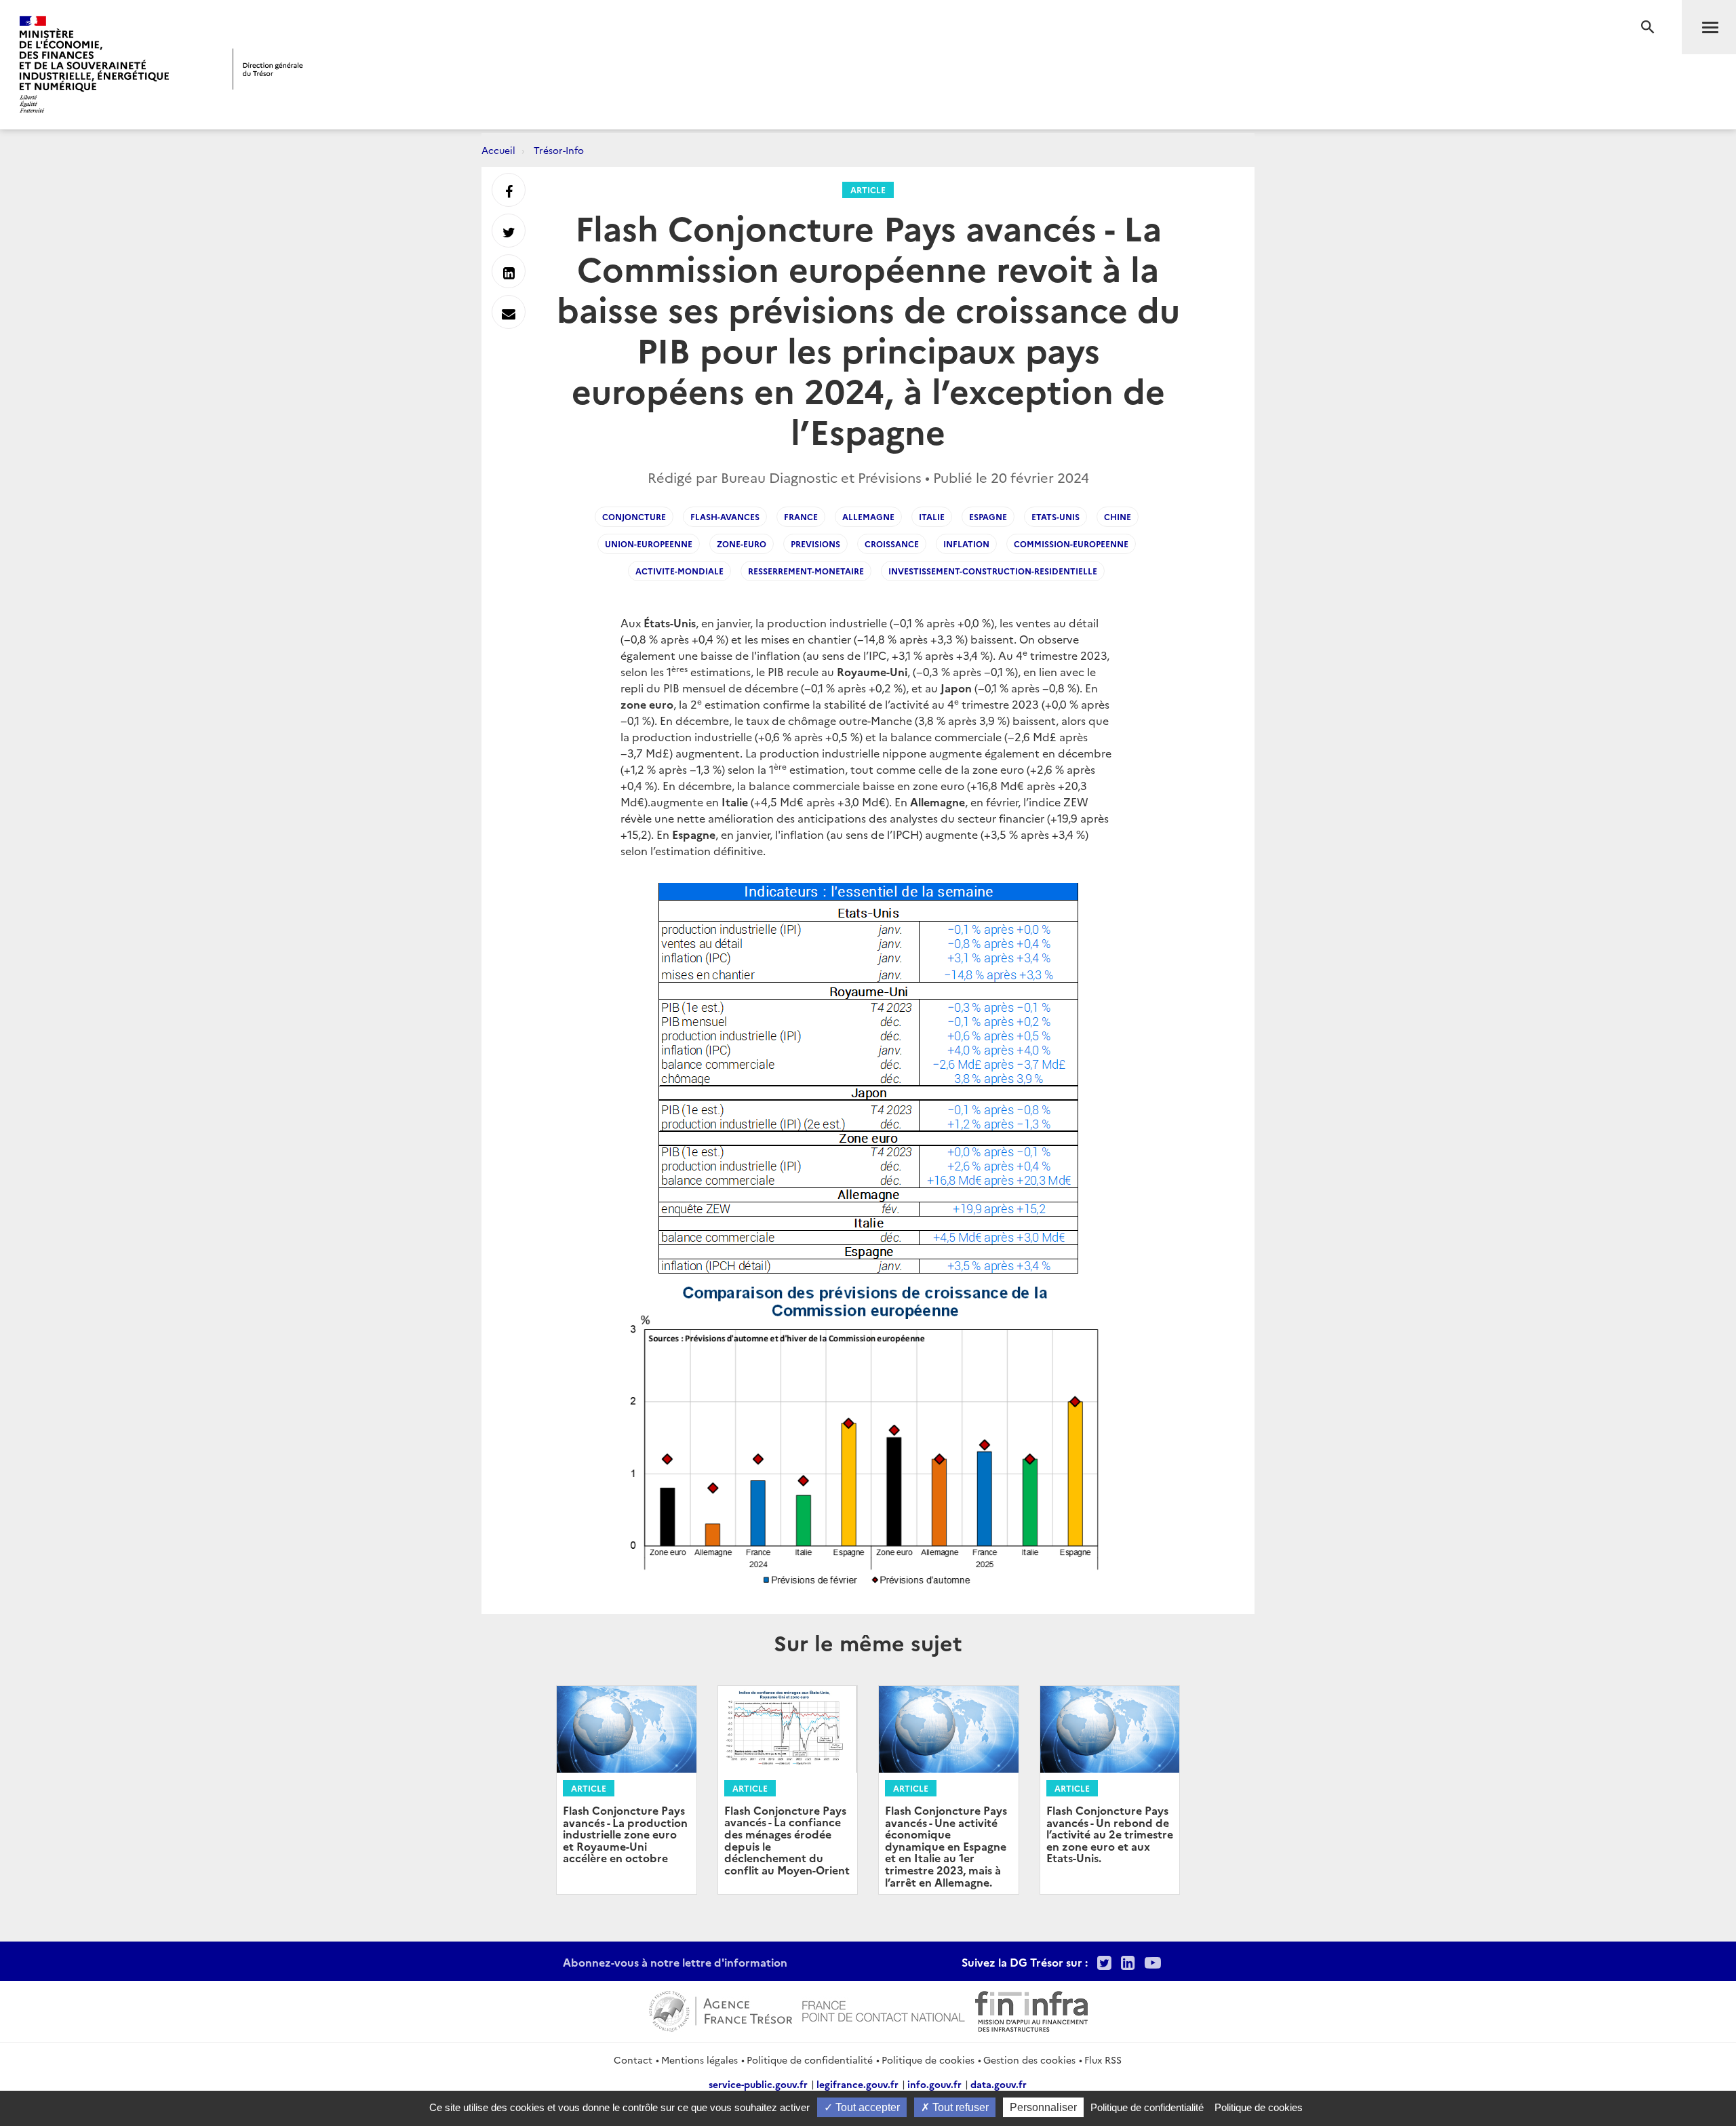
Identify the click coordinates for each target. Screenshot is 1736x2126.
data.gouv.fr (999, 2084)
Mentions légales (699, 2060)
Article (868, 190)
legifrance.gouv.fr (857, 2084)
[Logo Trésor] (268, 69)
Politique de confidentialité (810, 2060)
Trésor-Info (559, 150)
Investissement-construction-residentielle (993, 571)
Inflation (966, 544)
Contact (633, 2060)
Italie (932, 516)
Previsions (815, 544)
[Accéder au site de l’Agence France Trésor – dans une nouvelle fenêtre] (721, 2009)
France (801, 516)
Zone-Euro (742, 544)
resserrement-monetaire (806, 571)
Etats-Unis (1056, 516)
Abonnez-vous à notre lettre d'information (675, 1962)
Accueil (498, 150)
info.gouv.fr (934, 2084)
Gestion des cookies (1029, 2060)
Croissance (892, 544)
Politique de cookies (928, 2060)
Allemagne (868, 516)
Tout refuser (959, 2107)
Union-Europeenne (649, 544)
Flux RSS (1103, 2060)
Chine (1118, 516)
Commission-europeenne (1071, 544)
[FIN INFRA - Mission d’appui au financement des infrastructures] (1031, 2009)
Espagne (988, 516)
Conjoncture (634, 516)
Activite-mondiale (679, 571)
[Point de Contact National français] (884, 2009)
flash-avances (725, 516)
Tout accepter (866, 2107)
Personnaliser (1043, 2107)
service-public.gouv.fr (758, 2084)
